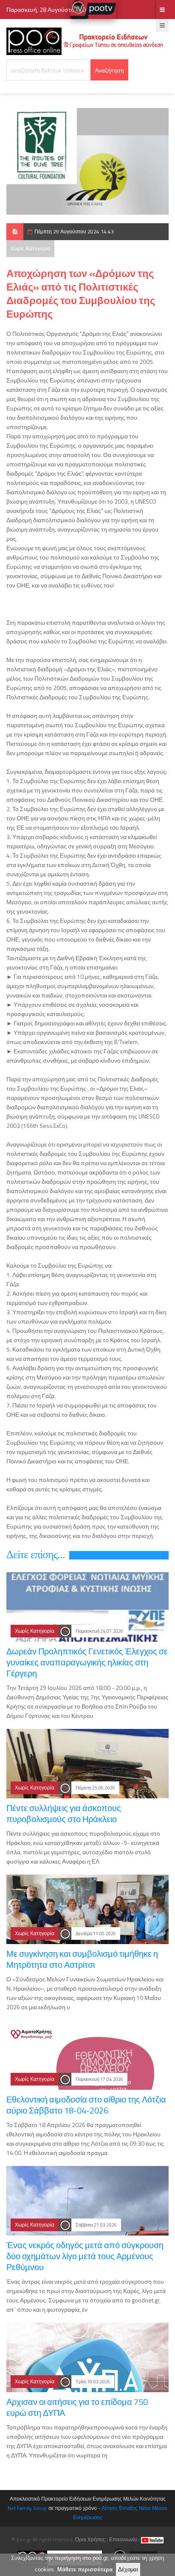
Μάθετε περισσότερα (85, 2569)
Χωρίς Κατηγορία (30, 248)
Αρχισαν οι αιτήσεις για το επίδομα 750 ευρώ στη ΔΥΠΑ (77, 2407)
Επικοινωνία (123, 2539)
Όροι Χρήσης (90, 2539)
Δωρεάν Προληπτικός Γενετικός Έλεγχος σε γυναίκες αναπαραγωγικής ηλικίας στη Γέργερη (87, 1662)
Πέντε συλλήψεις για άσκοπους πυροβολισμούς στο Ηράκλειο (64, 1813)
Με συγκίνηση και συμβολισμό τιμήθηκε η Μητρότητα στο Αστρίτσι (82, 1959)
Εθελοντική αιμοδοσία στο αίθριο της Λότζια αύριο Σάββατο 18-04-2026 (86, 2105)
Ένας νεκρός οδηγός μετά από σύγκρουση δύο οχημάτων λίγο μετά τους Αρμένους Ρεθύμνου (85, 2256)
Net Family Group (27, 2508)
